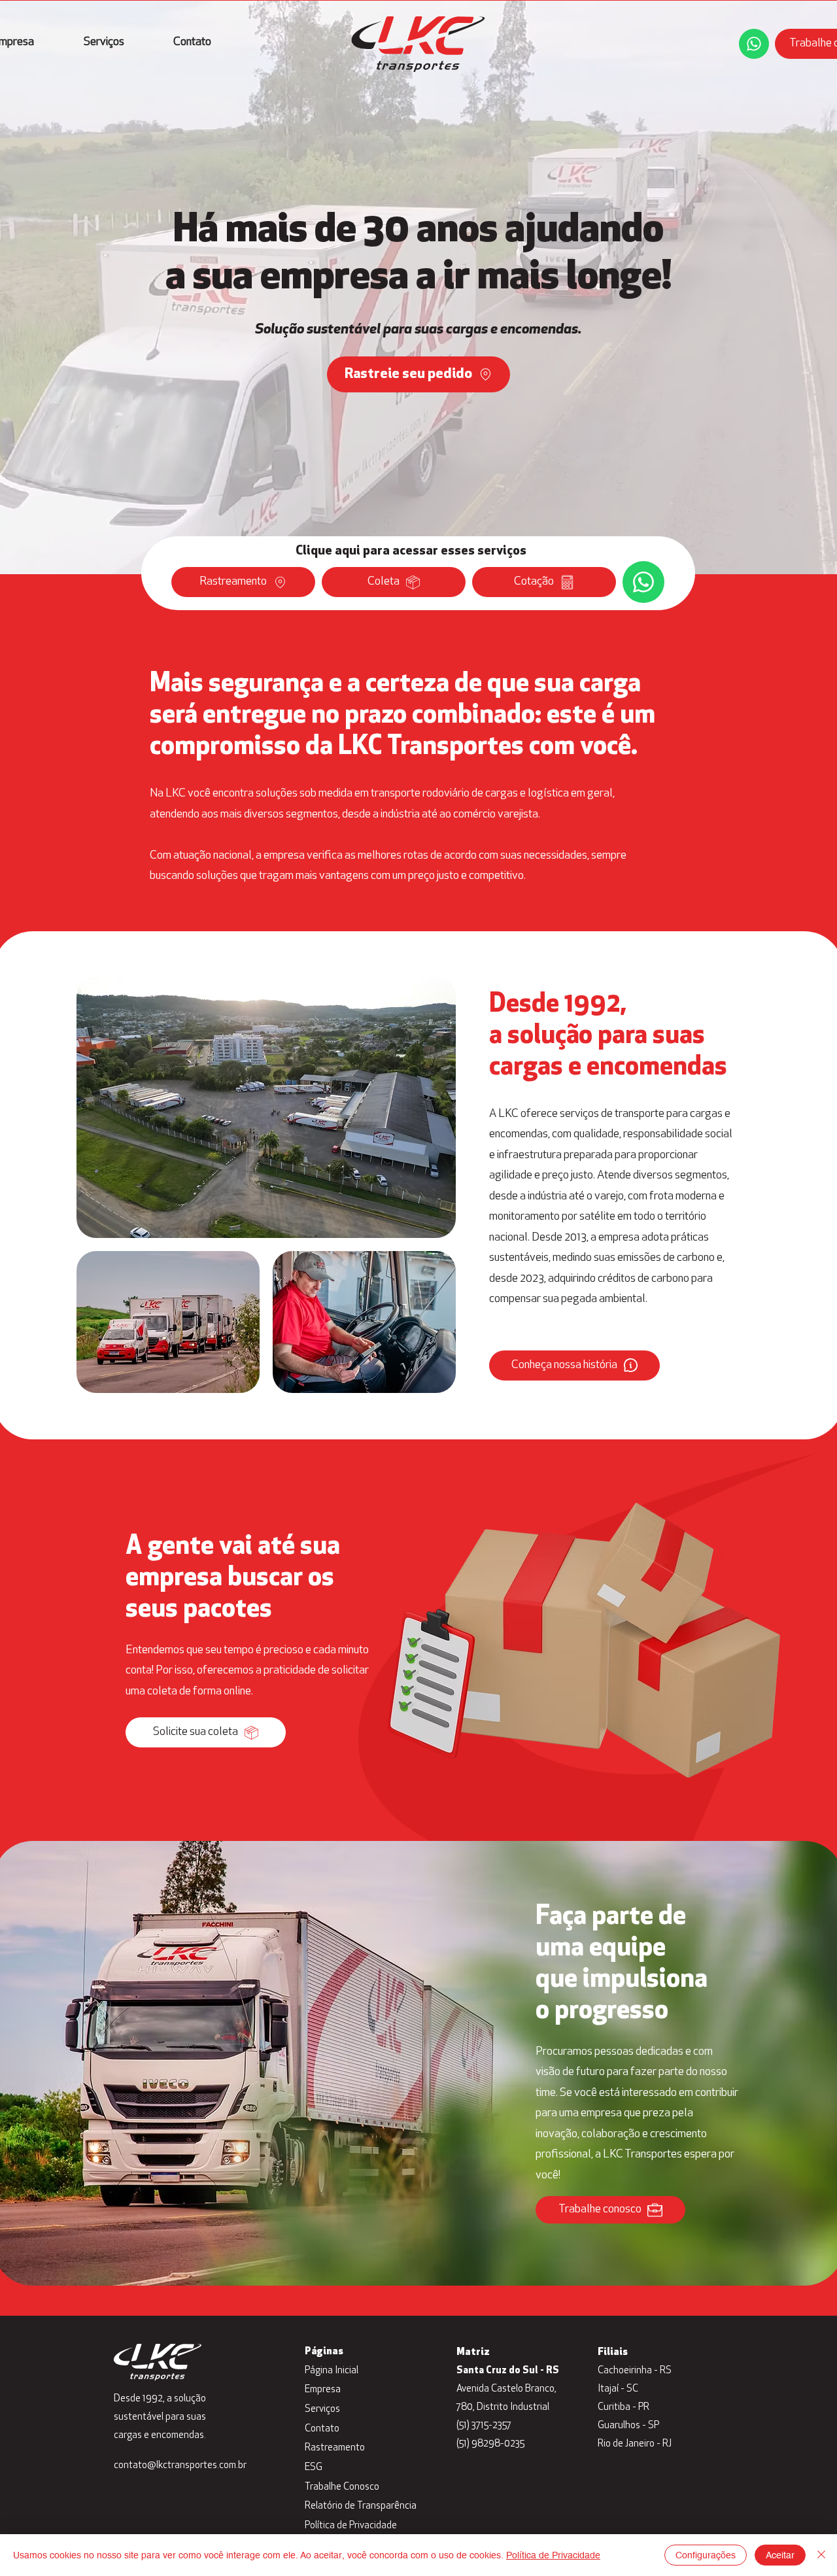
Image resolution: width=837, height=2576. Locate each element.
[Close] (821, 2555)
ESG (314, 2468)
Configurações (706, 2555)
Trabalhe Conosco (342, 2487)
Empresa (323, 2390)
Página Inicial (332, 2371)
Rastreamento (335, 2448)
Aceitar (780, 2555)
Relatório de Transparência (357, 2506)
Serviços (322, 2410)
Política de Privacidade (351, 2526)
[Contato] (754, 44)
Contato (322, 2429)
